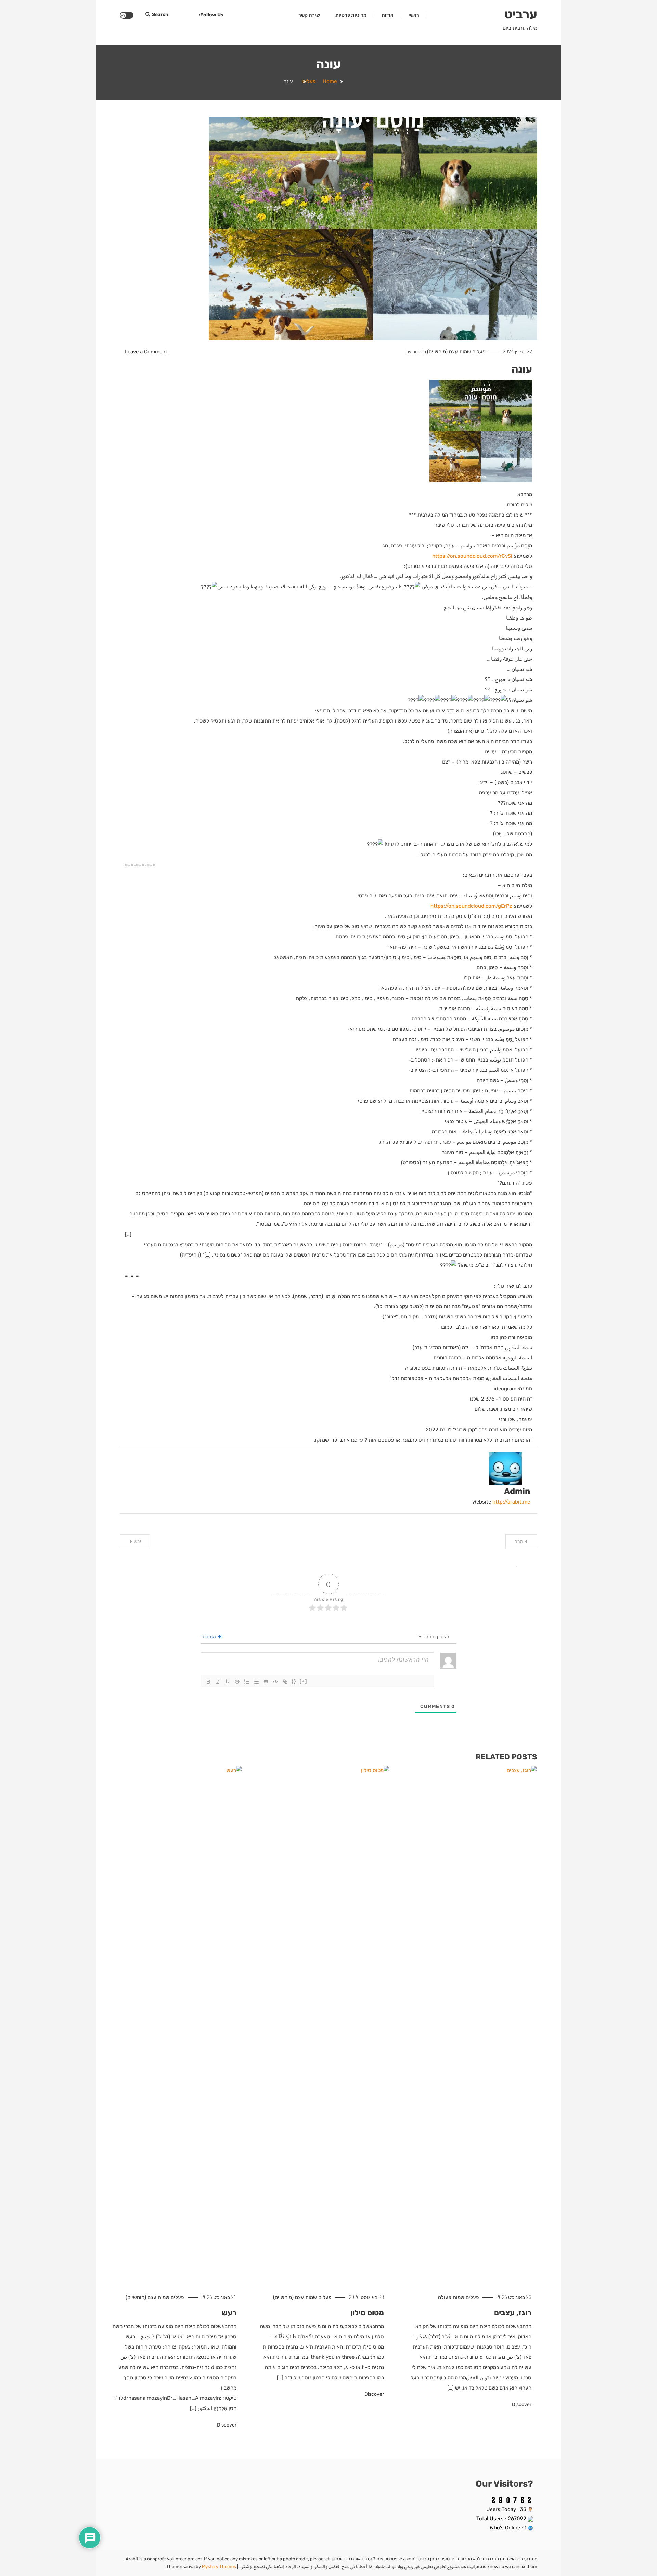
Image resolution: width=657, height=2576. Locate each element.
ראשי (414, 15)
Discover (521, 2404)
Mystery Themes (219, 2567)
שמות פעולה (451, 2297)
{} (294, 1681)
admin (419, 352)
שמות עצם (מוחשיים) (449, 352)
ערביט (521, 14)
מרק (519, 1542)
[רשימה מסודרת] (247, 1682)
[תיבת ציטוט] (266, 1682)
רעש (229, 2313)
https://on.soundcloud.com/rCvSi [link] (472, 556)
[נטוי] (218, 1682)
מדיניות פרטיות (351, 15)
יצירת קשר (309, 15)
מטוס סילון (367, 2313)
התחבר (209, 1637)
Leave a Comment (146, 352)
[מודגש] (208, 1682)
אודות (388, 15)
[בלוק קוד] (275, 1682)
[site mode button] (127, 15)
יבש (137, 1542)
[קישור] (285, 1682)
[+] (304, 1681)
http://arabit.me (511, 1502)
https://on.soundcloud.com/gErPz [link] (471, 906)
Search (160, 15)
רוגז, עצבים (513, 2313)
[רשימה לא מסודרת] (256, 1682)
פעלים (479, 352)
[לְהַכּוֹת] (237, 1682)
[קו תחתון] (228, 1682)
